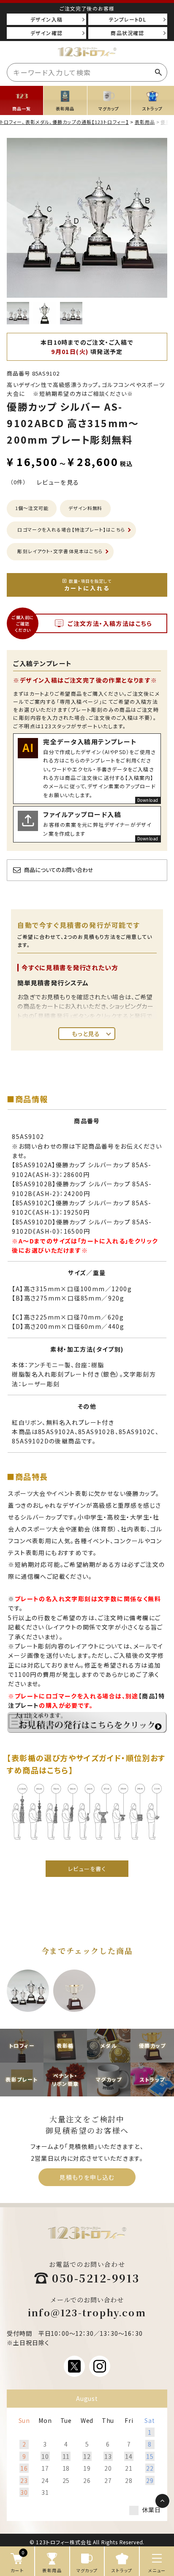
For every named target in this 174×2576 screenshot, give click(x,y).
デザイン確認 (46, 33)
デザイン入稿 (46, 19)
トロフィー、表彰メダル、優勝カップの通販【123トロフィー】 (64, 122)
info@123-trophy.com (87, 2312)
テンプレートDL (128, 19)
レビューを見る (58, 482)
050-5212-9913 (96, 2278)
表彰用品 (145, 122)
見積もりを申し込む (87, 2177)
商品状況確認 (127, 33)
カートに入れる (88, 585)
